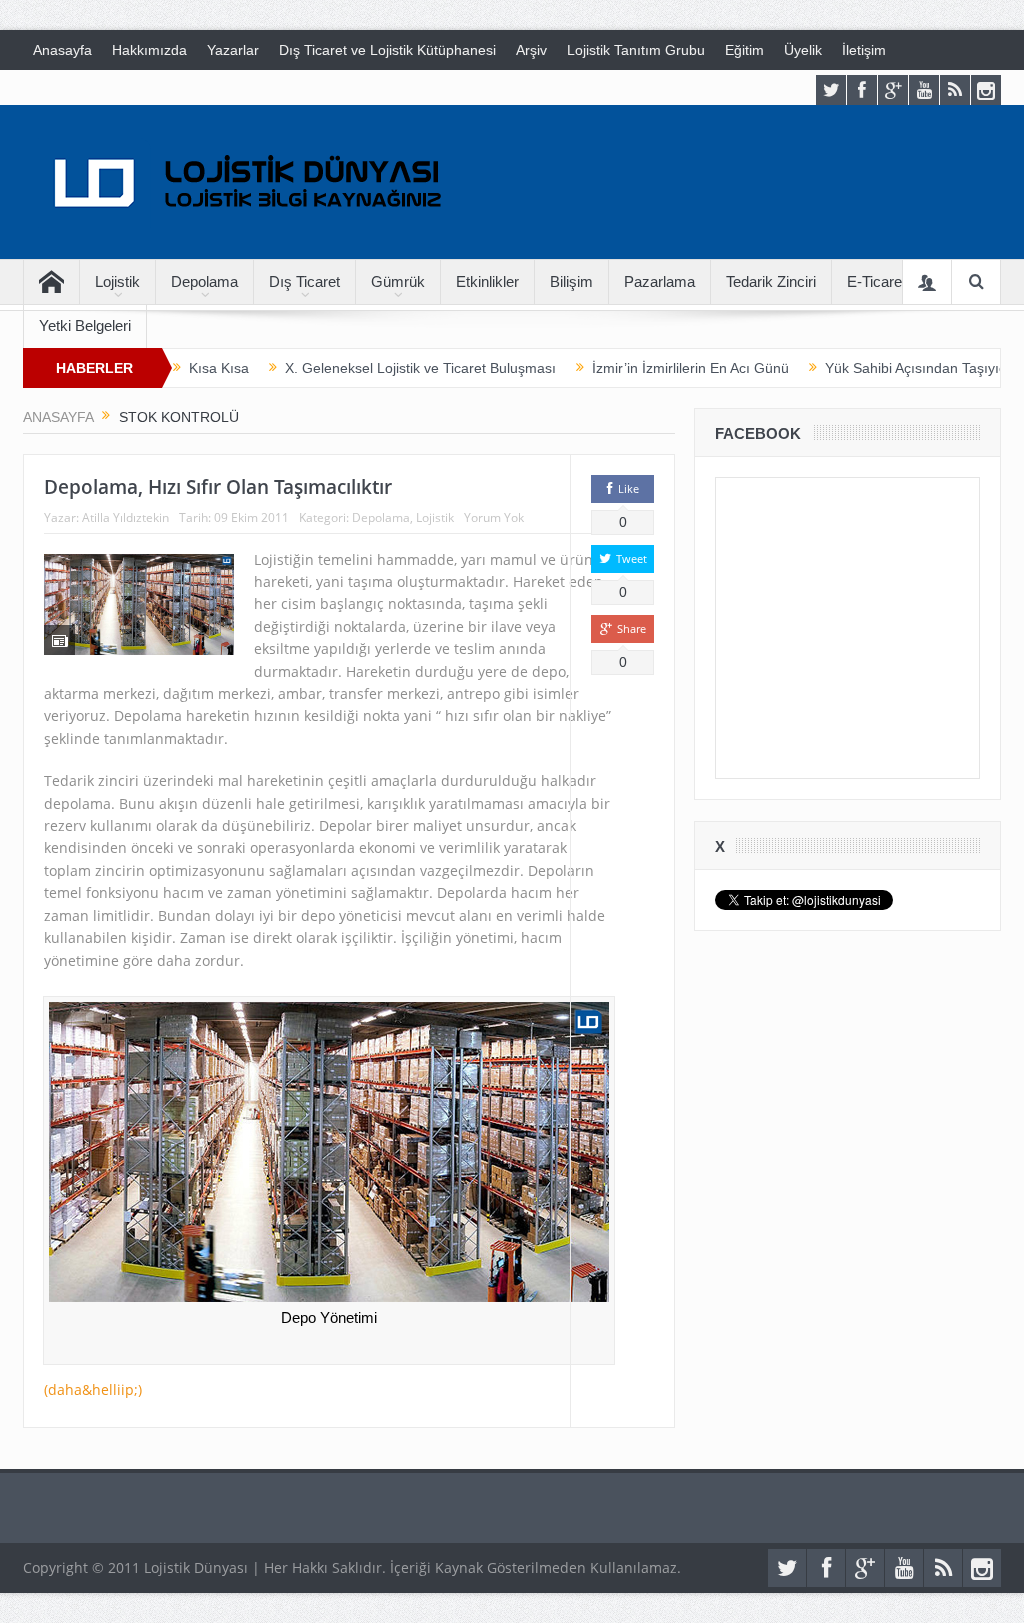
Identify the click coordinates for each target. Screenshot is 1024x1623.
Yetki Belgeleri (85, 325)
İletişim (864, 50)
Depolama (204, 281)
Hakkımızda (149, 50)
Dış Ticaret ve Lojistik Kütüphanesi (387, 50)
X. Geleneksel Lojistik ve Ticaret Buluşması (420, 368)
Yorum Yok (494, 517)
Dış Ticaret (304, 281)
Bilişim (571, 281)
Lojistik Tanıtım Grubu (636, 50)
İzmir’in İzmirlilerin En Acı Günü (690, 368)
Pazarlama (659, 281)
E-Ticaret (876, 281)
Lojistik (117, 281)
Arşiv (531, 50)
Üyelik (803, 50)
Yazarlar (233, 50)
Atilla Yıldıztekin (125, 517)
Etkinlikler (487, 281)
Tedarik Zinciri (771, 281)
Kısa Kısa (219, 368)
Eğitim (744, 50)
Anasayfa (62, 50)
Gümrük (398, 281)
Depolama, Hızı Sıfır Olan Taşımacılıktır (218, 487)
